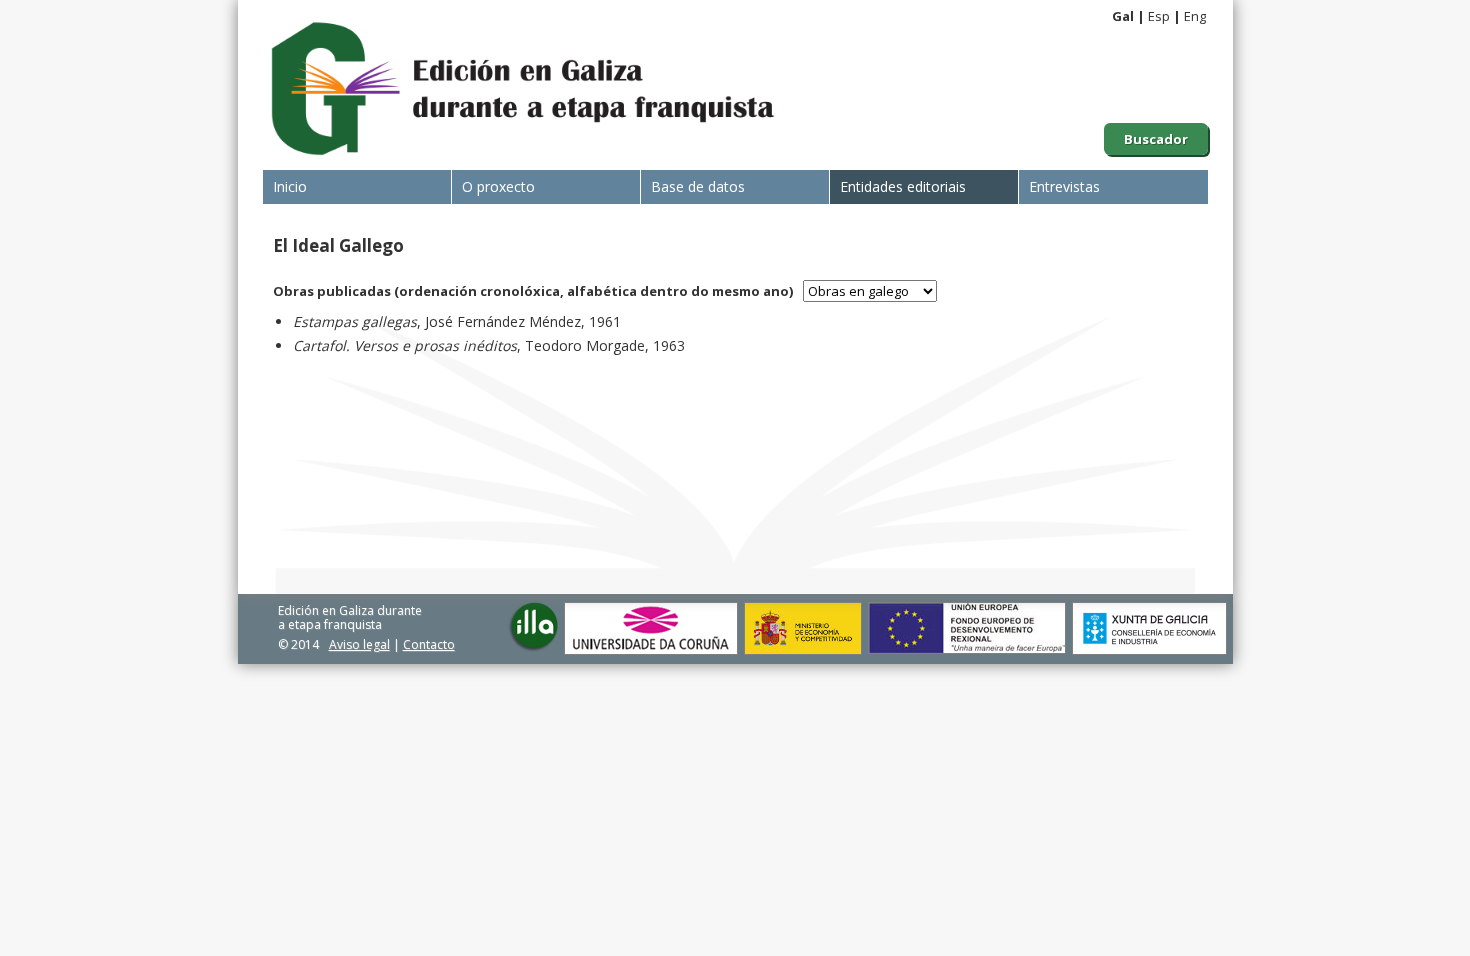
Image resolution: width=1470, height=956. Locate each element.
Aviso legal (359, 644)
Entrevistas (1064, 186)
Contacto (429, 644)
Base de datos (698, 186)
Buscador (1156, 139)
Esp (1159, 16)
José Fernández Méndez (503, 321)
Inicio (290, 186)
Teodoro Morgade (585, 345)
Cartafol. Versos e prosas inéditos (405, 345)
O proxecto (498, 186)
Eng (1195, 16)
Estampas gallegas (355, 321)
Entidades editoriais (903, 186)
